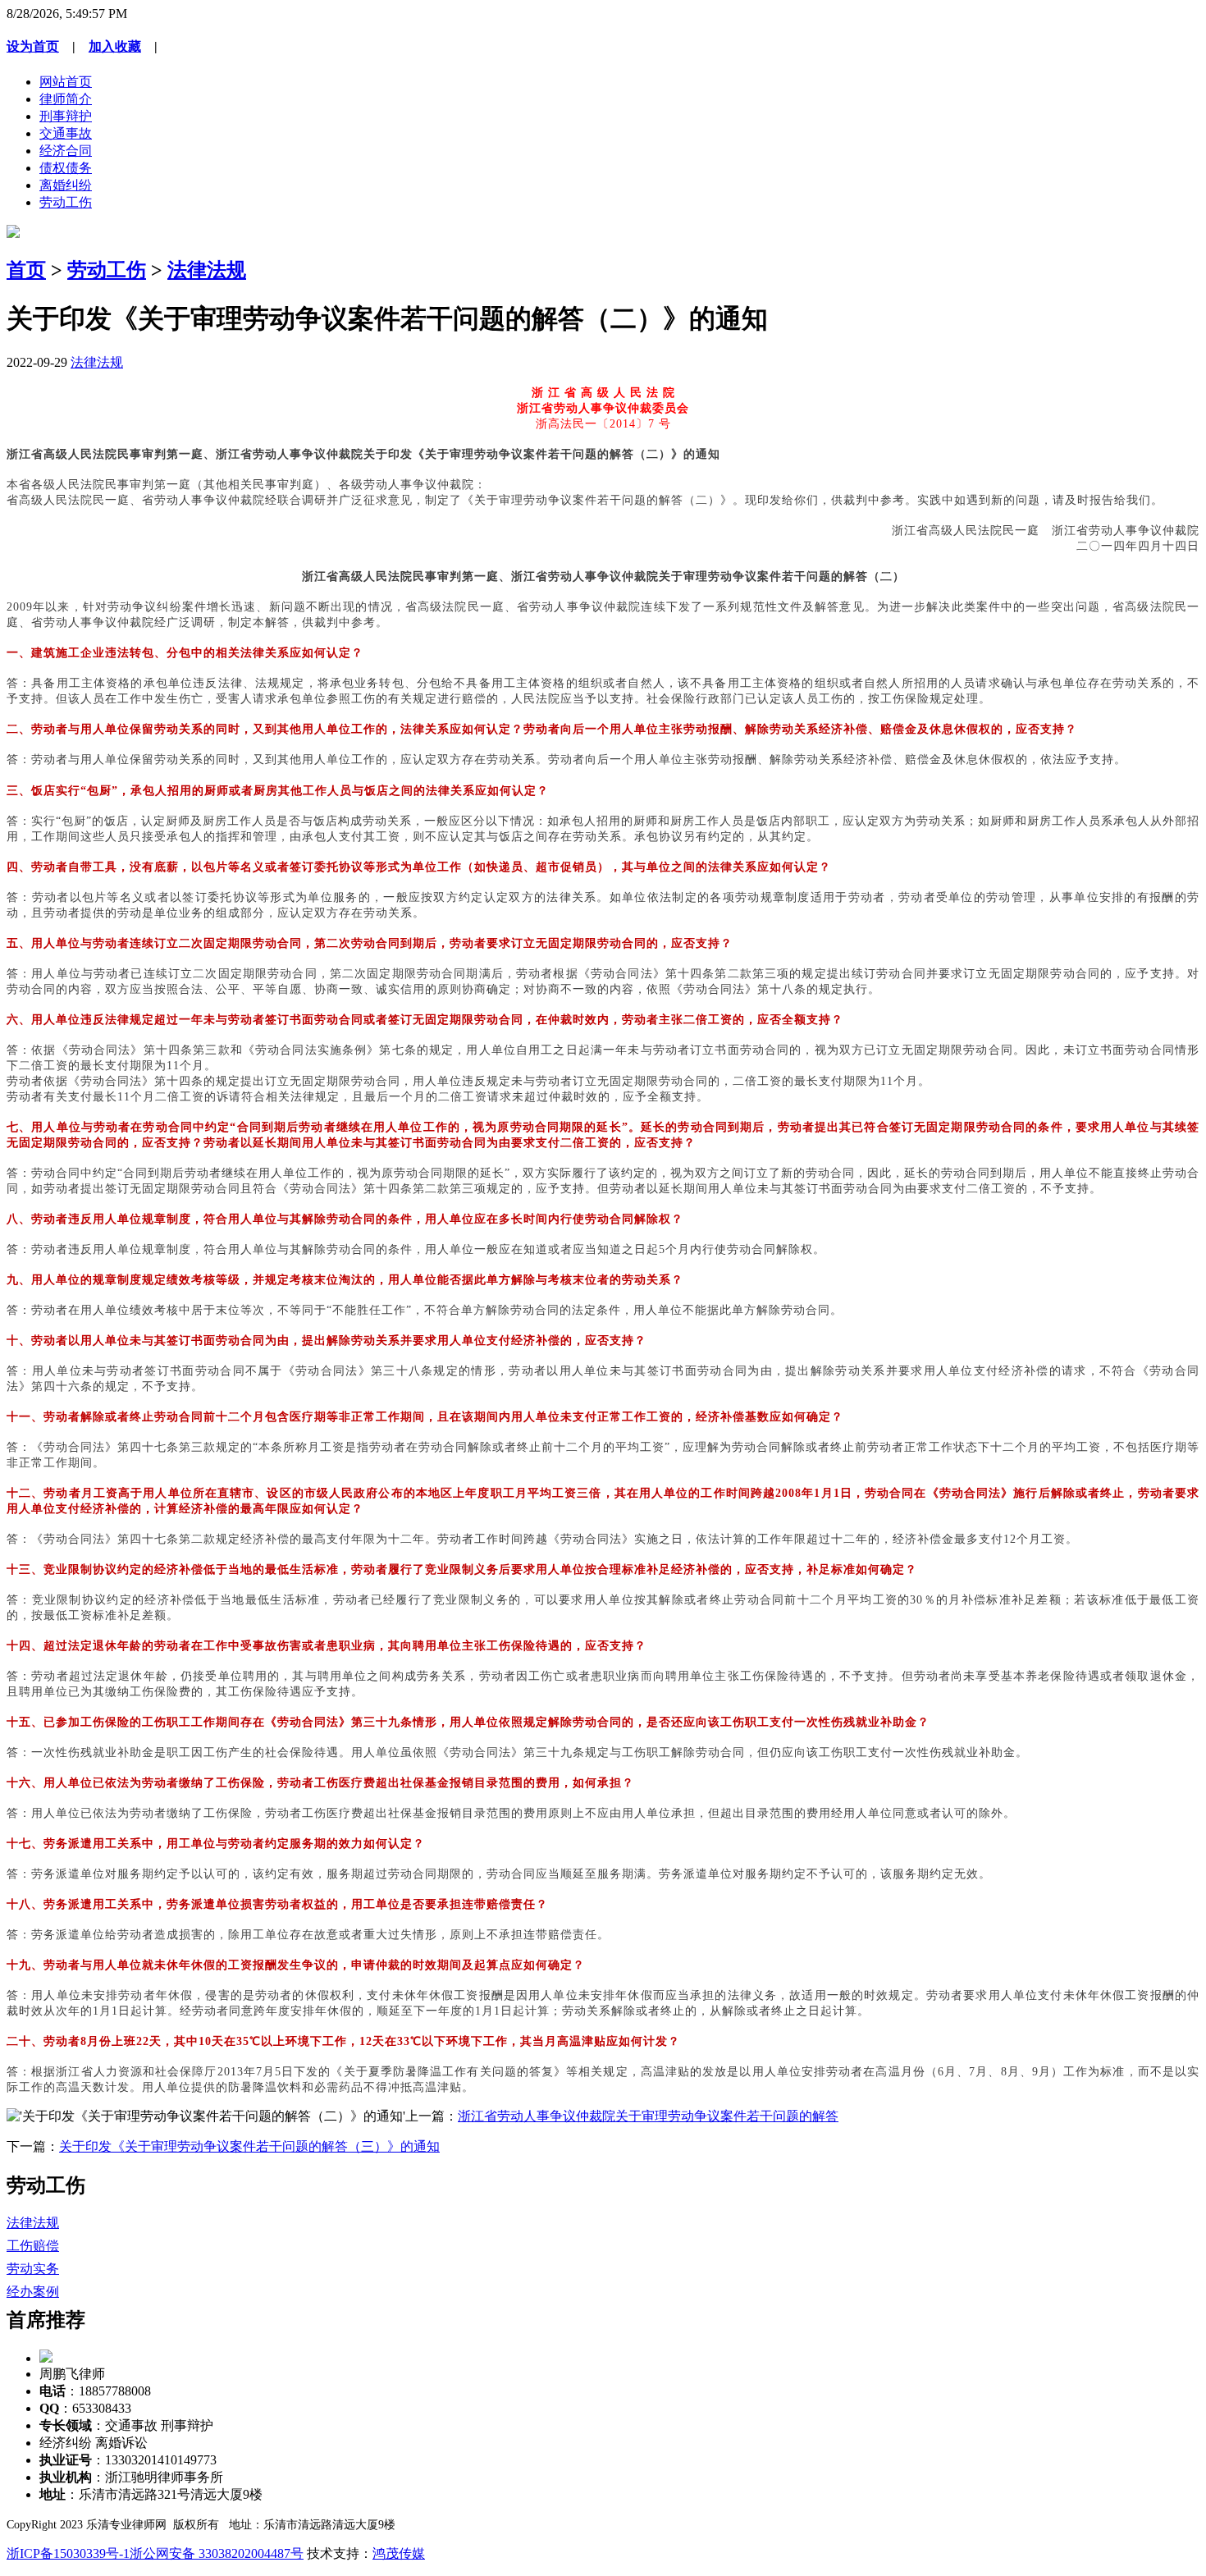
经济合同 (66, 151)
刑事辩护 (66, 116)
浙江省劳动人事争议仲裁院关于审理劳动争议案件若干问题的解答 (648, 2116)
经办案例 (33, 2292)
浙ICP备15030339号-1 (68, 2553)
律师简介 (66, 99)
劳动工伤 (66, 202)
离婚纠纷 (66, 185)
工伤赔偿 (33, 2246)
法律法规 (207, 270)
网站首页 (66, 82)
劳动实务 (33, 2269)
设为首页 (33, 46)
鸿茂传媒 (399, 2553)
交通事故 (66, 133)
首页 (26, 270)
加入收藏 (115, 46)
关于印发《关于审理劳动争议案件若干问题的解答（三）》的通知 (249, 2146)
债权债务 (66, 168)
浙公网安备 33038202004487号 (217, 2553)
